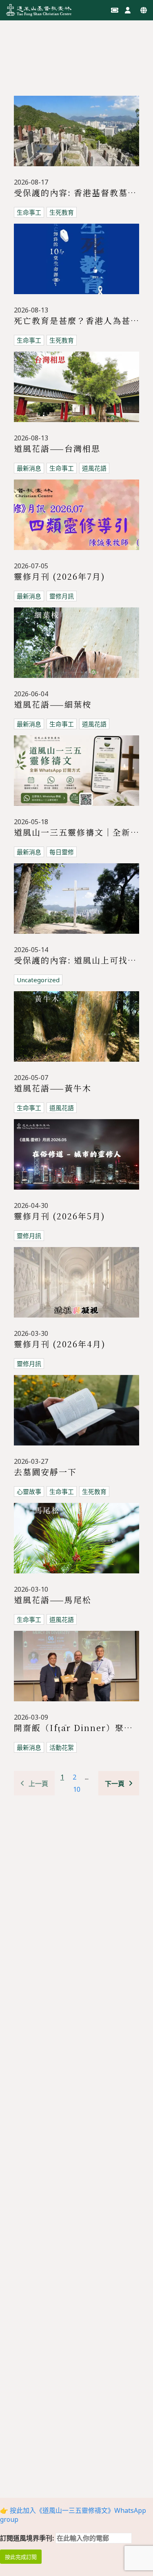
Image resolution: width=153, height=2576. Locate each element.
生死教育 (62, 212)
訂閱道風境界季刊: (28, 2538)
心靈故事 (29, 1491)
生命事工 (29, 212)
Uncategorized (38, 980)
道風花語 (94, 468)
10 (77, 1789)
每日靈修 (62, 852)
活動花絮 (62, 1747)
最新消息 (29, 468)
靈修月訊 (62, 596)
